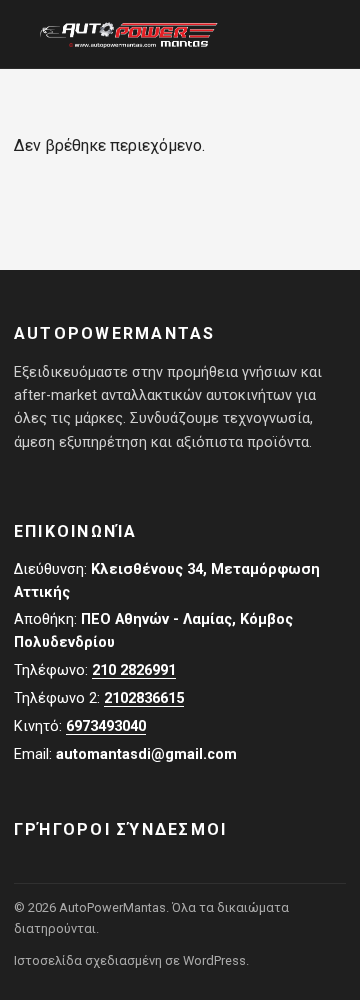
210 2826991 (134, 670)
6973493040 (106, 726)
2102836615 (144, 698)
